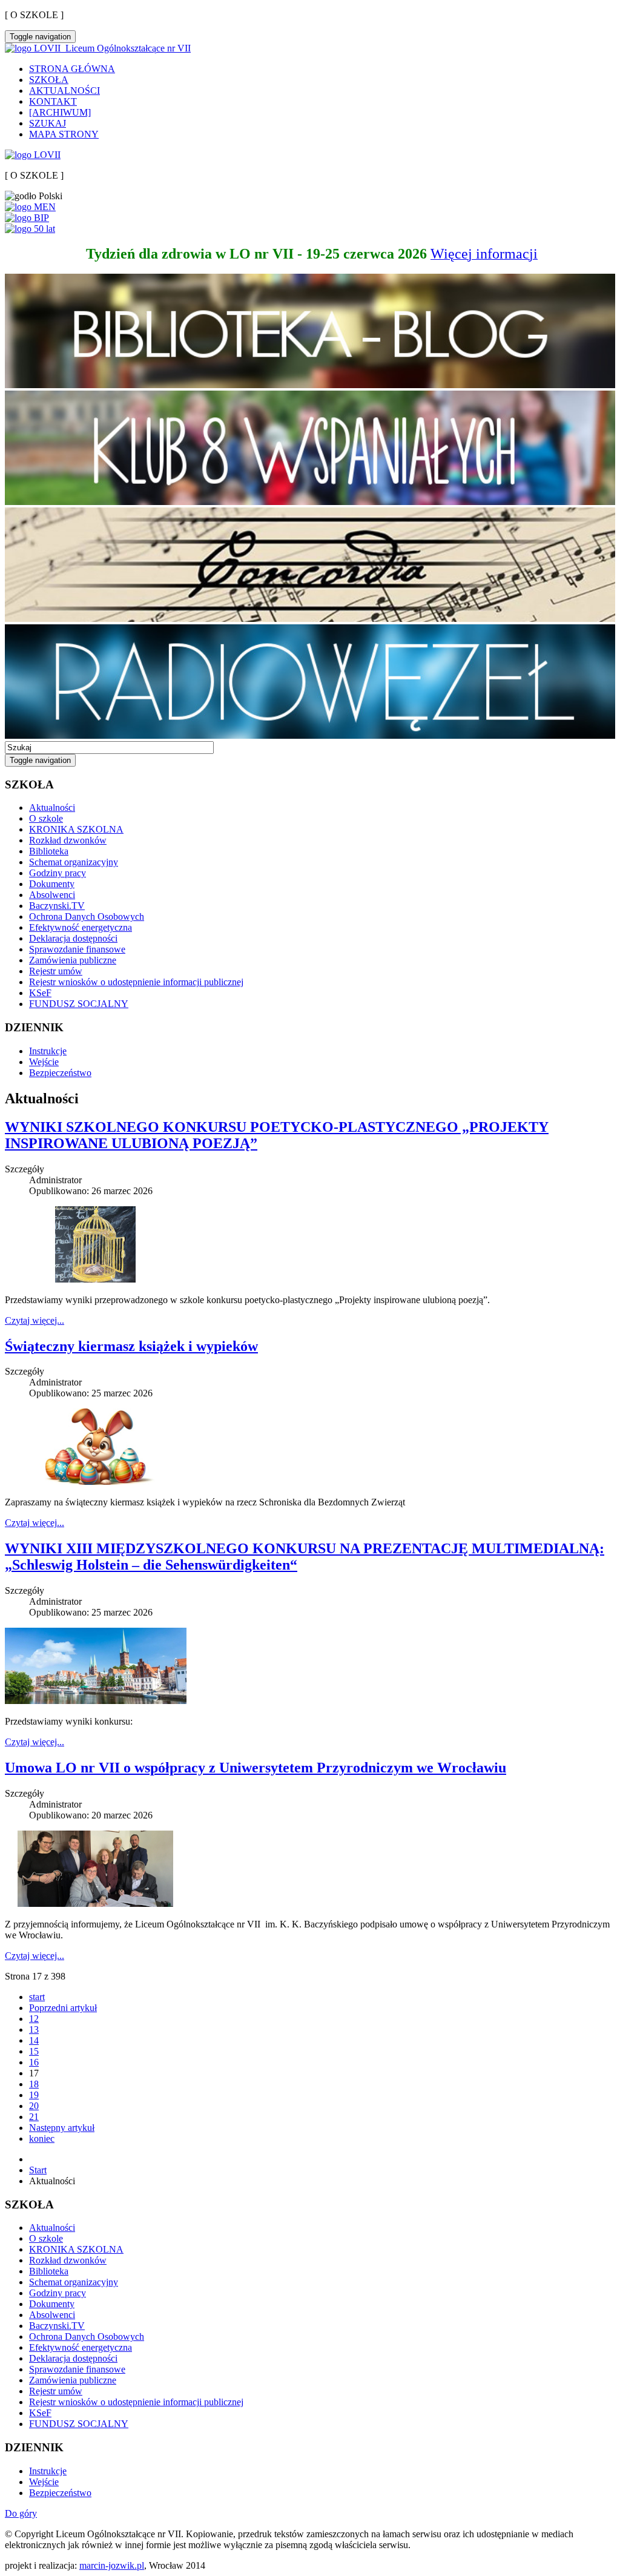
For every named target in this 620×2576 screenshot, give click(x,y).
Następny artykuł (62, 2128)
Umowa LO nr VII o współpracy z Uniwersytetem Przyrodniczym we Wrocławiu (256, 1768)
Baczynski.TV (57, 906)
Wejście (44, 1062)
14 (34, 2040)
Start (38, 2170)
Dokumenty (52, 884)
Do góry (21, 2513)
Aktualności (52, 807)
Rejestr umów (56, 971)
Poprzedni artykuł (63, 2008)
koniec (42, 2138)
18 (34, 2084)
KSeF (40, 993)
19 (34, 2095)
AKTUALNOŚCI (64, 91)
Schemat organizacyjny (74, 862)
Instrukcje (48, 1051)
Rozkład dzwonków (68, 840)
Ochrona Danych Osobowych (87, 916)
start (37, 1997)
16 (34, 2062)
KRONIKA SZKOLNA (76, 829)
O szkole (46, 818)
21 (34, 2117)
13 (34, 2029)
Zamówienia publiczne (73, 960)
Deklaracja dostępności (73, 938)
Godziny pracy (58, 873)
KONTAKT (53, 101)
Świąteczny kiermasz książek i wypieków (131, 1346)
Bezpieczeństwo (60, 1073)
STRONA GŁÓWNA (72, 69)
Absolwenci (52, 895)
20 (34, 2106)
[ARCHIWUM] (60, 112)
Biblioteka (49, 851)
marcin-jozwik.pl (112, 2565)
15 (34, 2051)
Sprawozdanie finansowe (77, 949)
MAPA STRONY (64, 134)
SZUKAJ (48, 123)
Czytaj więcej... (35, 1320)
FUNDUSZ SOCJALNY (79, 1004)
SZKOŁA (49, 80)
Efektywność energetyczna (81, 927)
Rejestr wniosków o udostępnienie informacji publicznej (136, 982)
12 (34, 2019)
